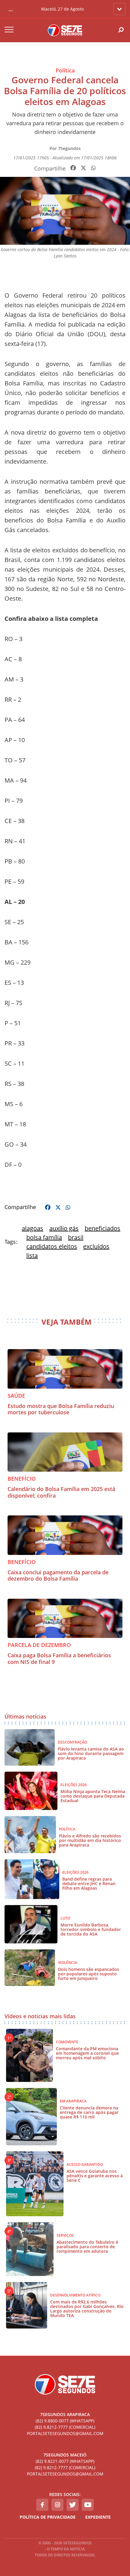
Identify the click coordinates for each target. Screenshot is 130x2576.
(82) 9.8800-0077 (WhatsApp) (65, 2421)
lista (32, 1255)
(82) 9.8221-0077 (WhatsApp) (65, 2461)
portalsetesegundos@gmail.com (65, 2433)
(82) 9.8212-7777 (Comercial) (65, 2427)
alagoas (32, 1228)
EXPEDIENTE (98, 2517)
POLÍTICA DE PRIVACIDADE (48, 2517)
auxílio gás (64, 1228)
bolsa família (44, 1237)
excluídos (96, 1246)
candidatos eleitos (52, 1246)
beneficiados (102, 1228)
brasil (76, 1237)
